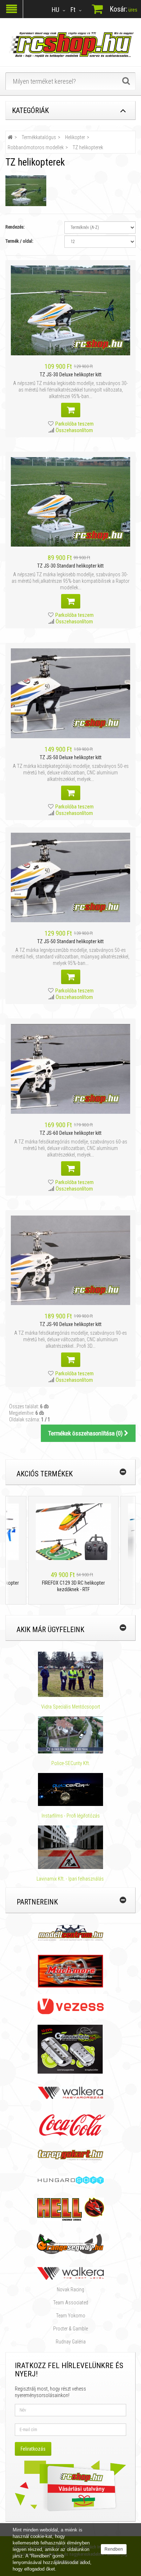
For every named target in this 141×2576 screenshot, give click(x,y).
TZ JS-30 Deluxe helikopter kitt (71, 375)
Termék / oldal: (19, 241)
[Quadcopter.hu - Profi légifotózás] (70, 1790)
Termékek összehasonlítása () (86, 1433)
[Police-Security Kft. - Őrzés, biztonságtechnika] (71, 1757)
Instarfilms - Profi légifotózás (71, 1816)
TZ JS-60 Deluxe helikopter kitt (71, 1133)
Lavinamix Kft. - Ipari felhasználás (71, 1879)
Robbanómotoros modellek (36, 147)
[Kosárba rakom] (71, 410)
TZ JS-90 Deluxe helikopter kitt (71, 1324)
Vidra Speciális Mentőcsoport (71, 1707)
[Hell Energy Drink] (71, 2209)
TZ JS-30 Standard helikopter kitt (70, 566)
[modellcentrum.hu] (71, 1932)
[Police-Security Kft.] (70, 1735)
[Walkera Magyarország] (70, 2092)
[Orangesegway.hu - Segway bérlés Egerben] (70, 2243)
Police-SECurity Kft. (71, 1763)
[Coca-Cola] (70, 2125)
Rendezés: (15, 227)
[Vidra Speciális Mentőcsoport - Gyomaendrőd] (70, 1674)
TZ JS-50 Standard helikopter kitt (70, 941)
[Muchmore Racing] (70, 1971)
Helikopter (75, 137)
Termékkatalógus (39, 137)
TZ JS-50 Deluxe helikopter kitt (71, 757)
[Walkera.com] (70, 2273)
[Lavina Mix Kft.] (70, 1847)
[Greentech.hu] (71, 2049)
